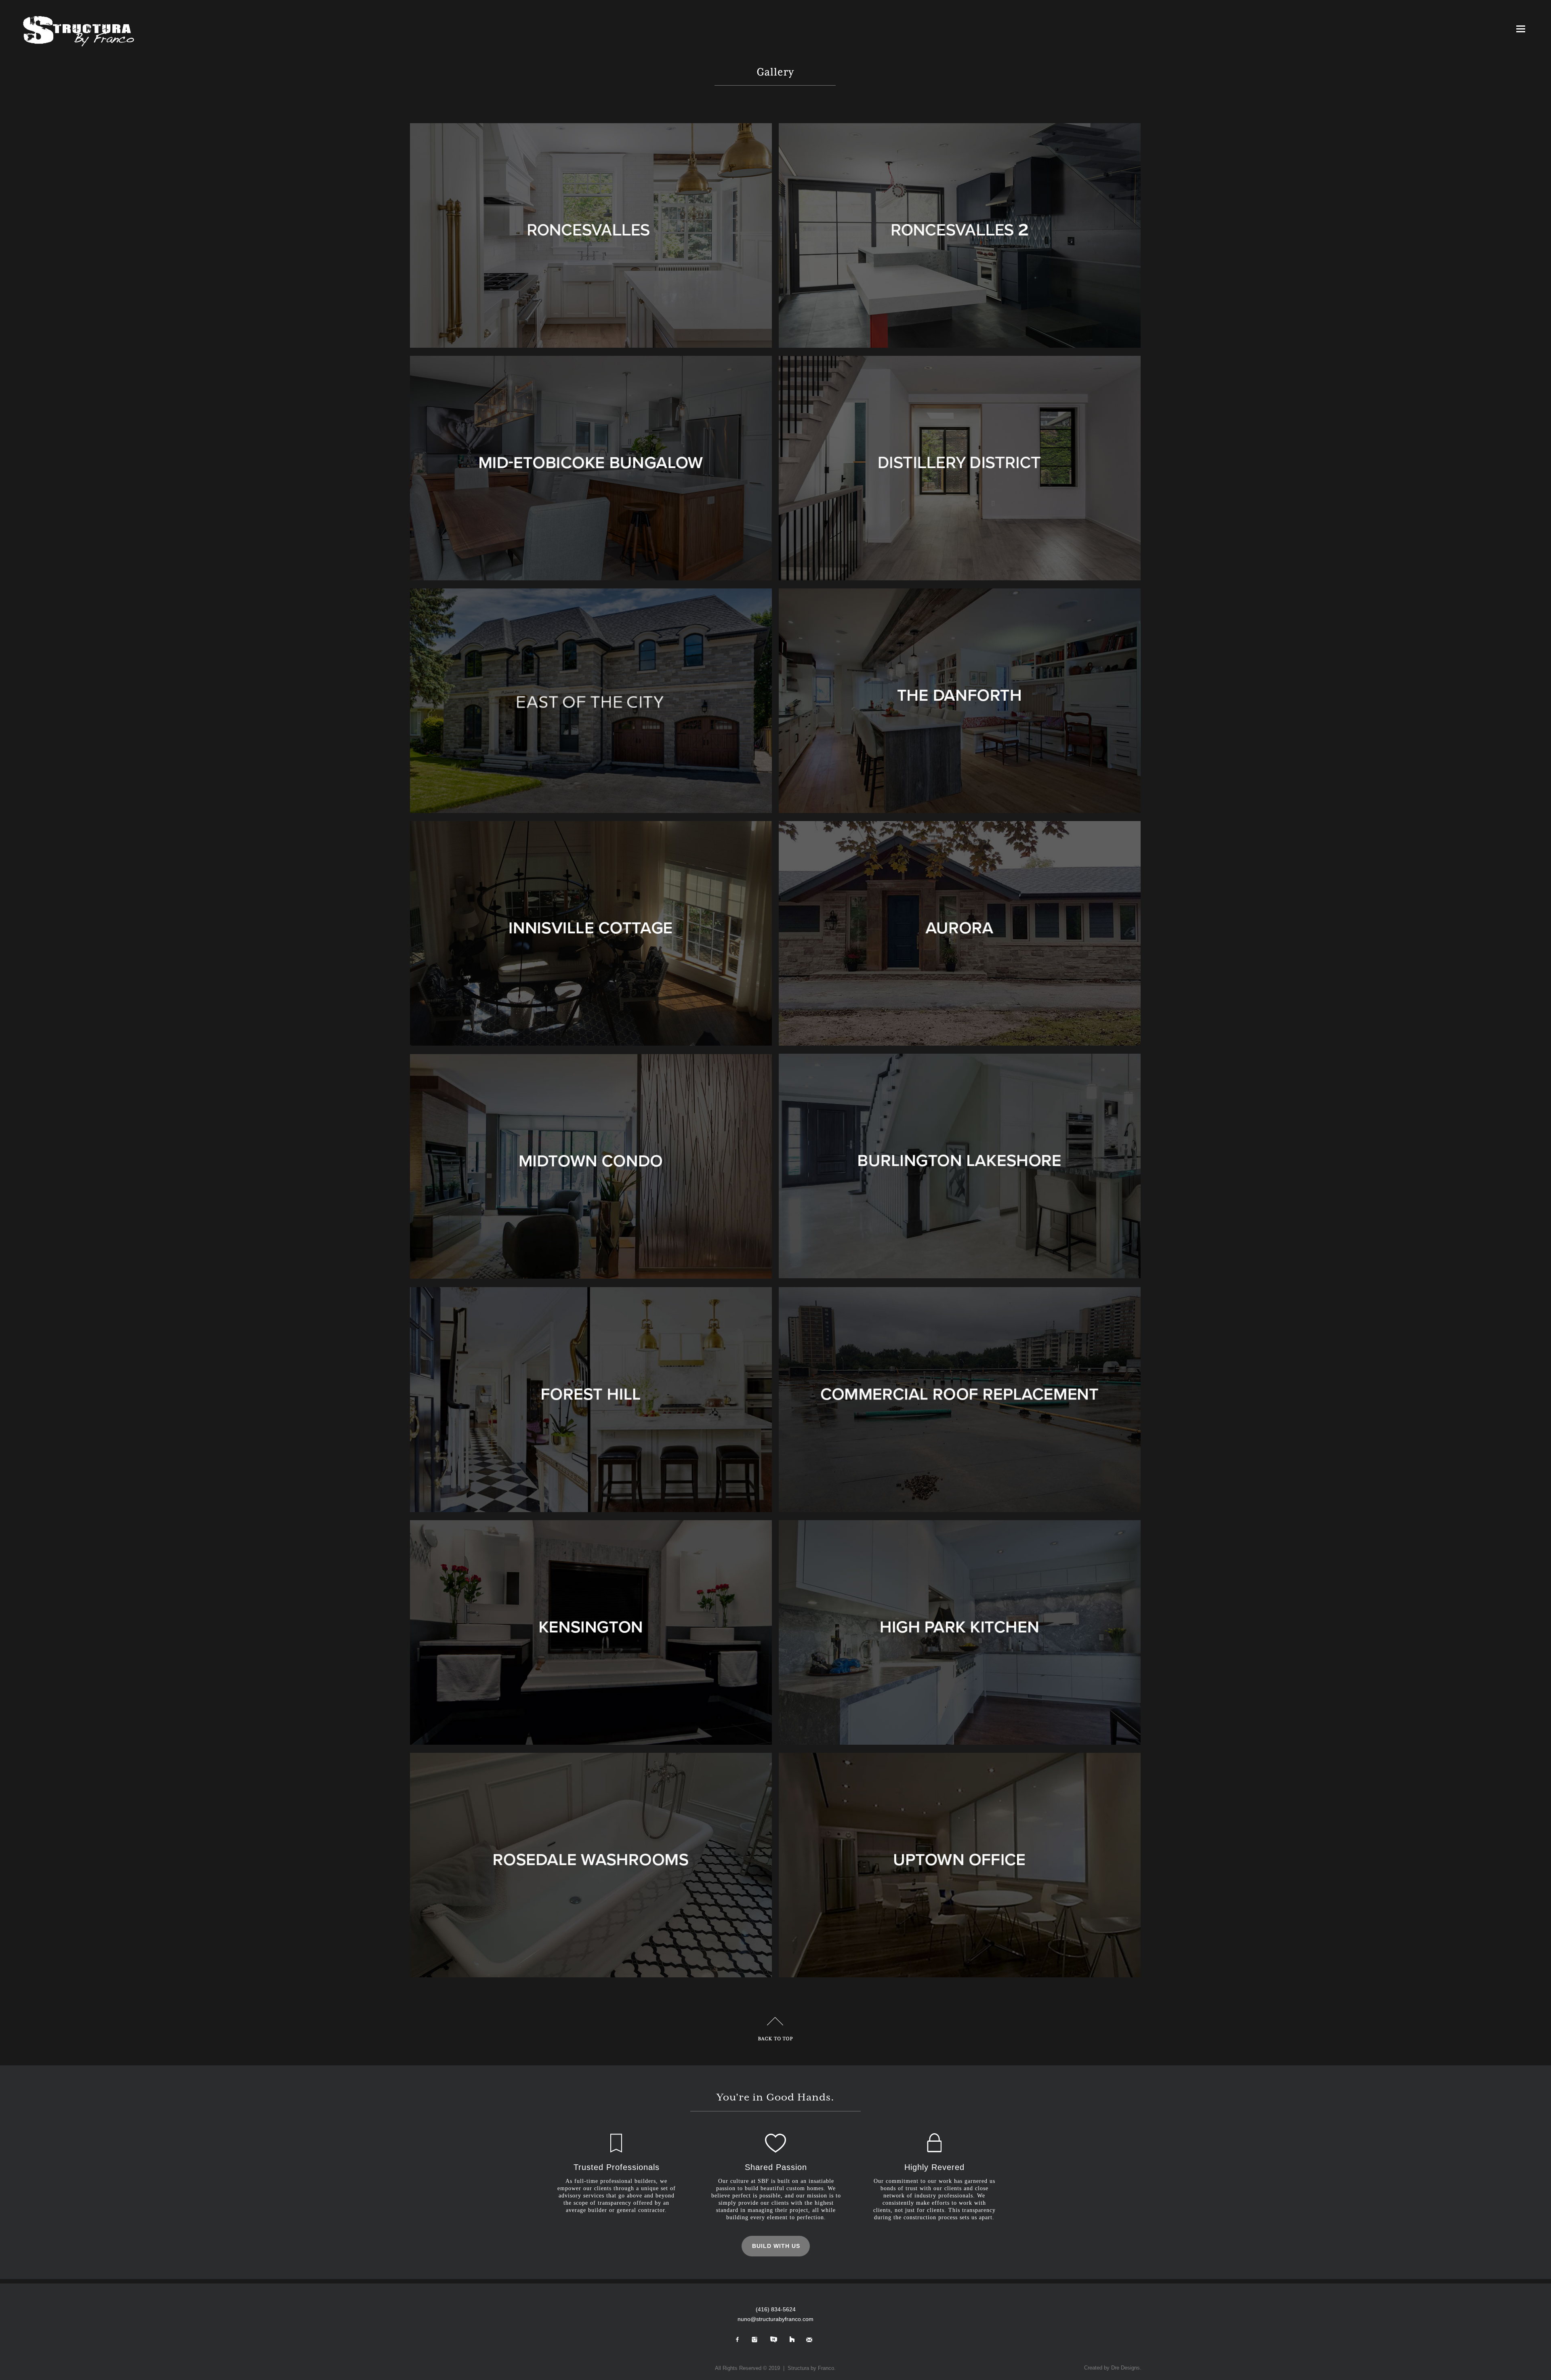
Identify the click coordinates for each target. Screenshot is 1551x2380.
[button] (1529, 29)
